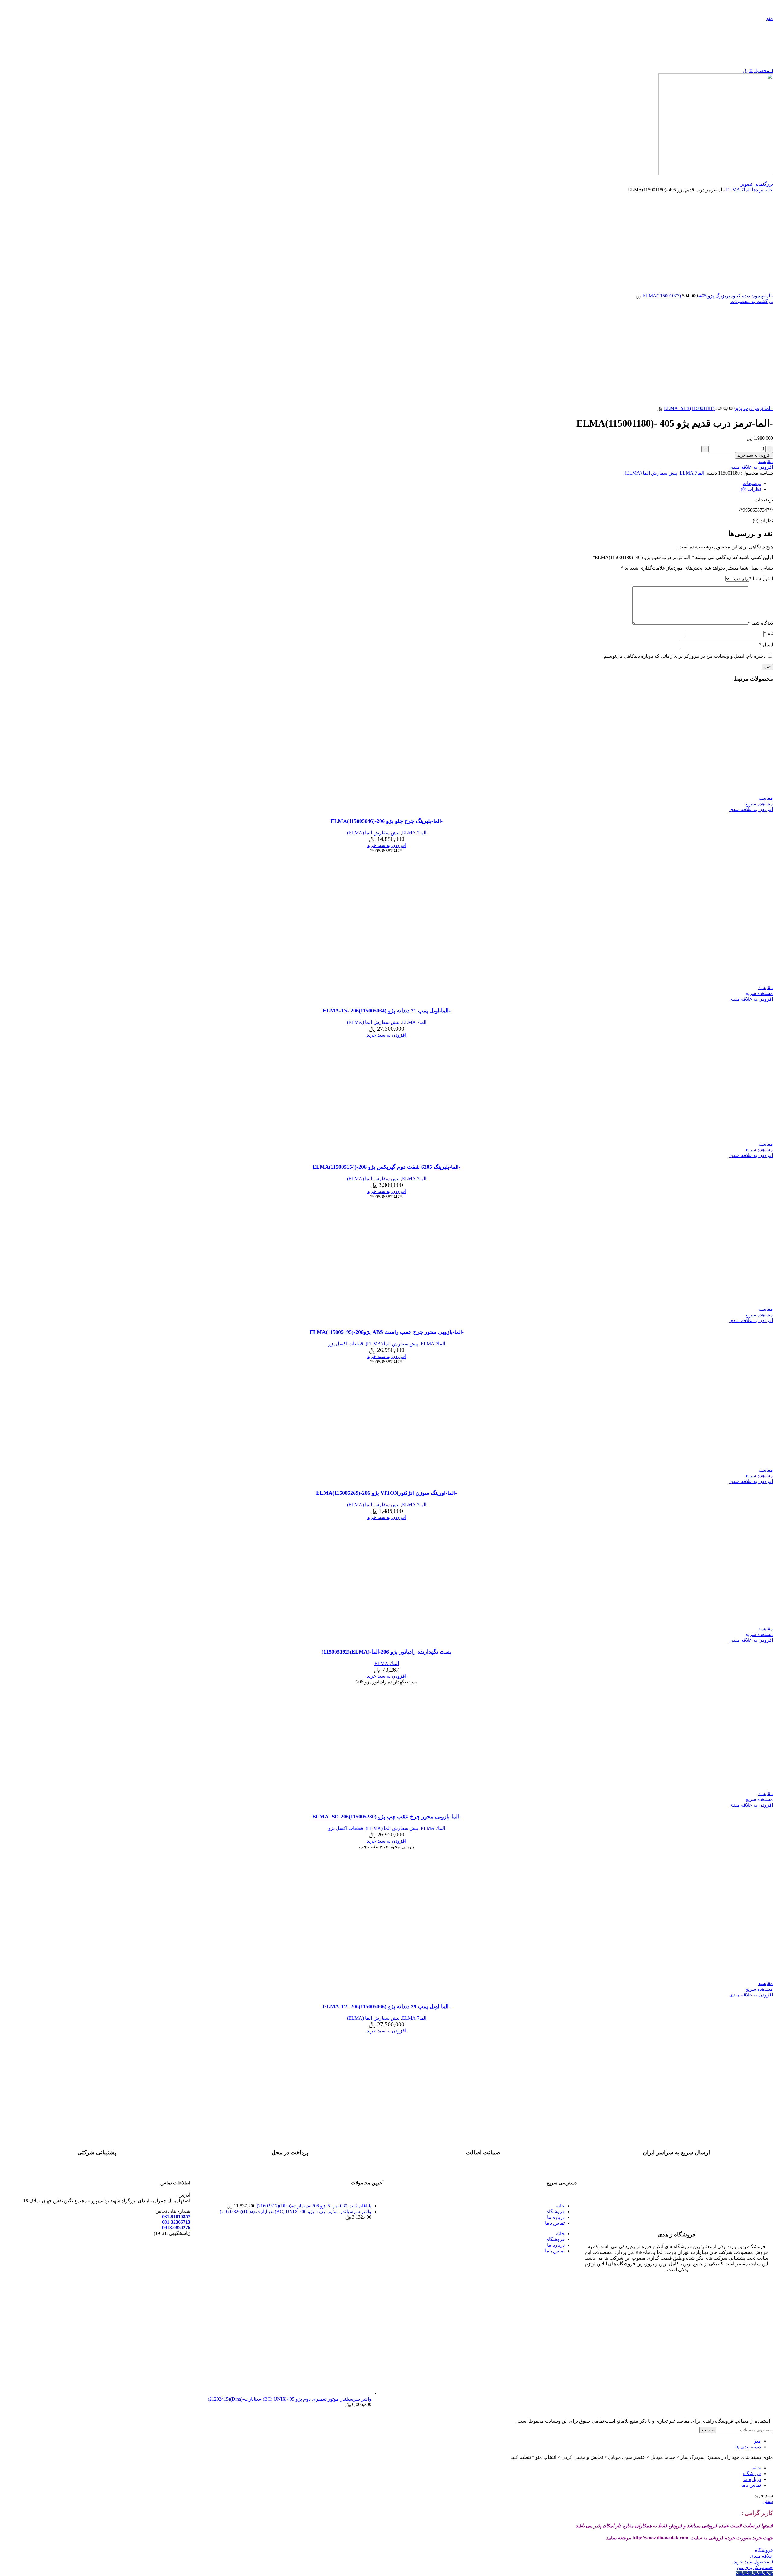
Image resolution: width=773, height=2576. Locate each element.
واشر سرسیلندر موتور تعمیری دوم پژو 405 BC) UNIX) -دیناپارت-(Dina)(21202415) (290, 2399)
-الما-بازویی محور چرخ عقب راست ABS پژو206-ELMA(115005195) (387, 1332)
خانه (768, 190)
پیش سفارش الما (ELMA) (651, 473)
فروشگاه (556, 2212)
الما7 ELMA (738, 190)
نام (768, 633)
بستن (768, 2501)
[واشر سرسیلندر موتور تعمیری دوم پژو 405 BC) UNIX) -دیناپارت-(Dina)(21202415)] (284, 2393)
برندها (757, 190)
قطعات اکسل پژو (346, 1344)
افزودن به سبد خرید (754, 455)
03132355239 (308, 8)
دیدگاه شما (760, 623)
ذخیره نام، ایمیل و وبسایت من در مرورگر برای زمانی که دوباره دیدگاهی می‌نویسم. (684, 656)
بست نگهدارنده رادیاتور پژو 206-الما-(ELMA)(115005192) (386, 1652)
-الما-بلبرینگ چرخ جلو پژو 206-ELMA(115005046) (387, 821)
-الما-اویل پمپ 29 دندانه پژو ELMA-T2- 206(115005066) (387, 2006)
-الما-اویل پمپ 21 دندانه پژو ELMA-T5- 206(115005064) (387, 1011)
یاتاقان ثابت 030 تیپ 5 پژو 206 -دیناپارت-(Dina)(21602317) (313, 2206)
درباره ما (556, 2217)
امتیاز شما (761, 578)
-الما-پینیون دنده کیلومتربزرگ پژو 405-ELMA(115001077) (708, 296)
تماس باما (555, 2223)
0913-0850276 (176, 2228)
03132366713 (338, 8)
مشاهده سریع (759, 804)
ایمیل (766, 645)
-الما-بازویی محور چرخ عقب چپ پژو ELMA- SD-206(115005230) (386, 1817)
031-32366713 (176, 2222)
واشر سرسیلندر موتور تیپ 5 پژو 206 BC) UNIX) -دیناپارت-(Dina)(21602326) (296, 2212)
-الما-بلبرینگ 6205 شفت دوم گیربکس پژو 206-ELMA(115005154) (386, 1167)
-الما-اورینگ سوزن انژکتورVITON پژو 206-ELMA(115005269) (386, 1493)
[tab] (380, 483)
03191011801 (399, 8)
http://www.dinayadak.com (660, 2538)
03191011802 (369, 8)
